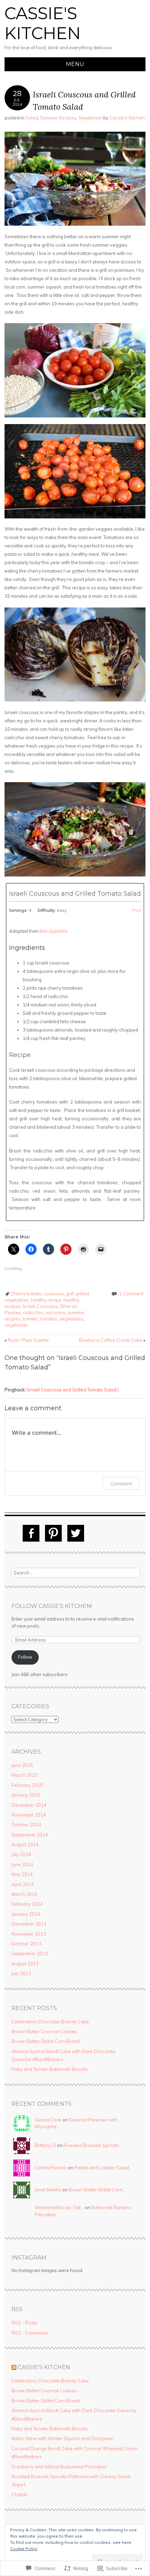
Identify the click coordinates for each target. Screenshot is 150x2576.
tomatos (48, 1319)
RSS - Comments (30, 2333)
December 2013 (29, 1924)
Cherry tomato (26, 1294)
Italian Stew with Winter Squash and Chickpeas (62, 2438)
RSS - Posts (24, 2323)
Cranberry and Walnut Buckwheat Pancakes (59, 2467)
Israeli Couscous (40, 1306)
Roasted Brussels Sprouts (91, 2145)
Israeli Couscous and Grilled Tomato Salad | (73, 1390)
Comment (121, 1483)
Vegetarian (90, 118)
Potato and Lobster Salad (102, 2168)
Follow (25, 1657)
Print (136, 910)
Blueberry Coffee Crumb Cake (112, 1340)
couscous (54, 1294)
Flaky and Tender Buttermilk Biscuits (50, 2069)
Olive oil (68, 1306)
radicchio (33, 1312)
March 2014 (24, 1894)
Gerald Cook (48, 2120)
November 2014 (29, 1815)
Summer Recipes (58, 118)
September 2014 (30, 1835)
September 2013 (30, 1953)
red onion (55, 1312)
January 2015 (26, 1795)
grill (70, 1294)
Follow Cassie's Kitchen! (52, 1606)
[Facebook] (31, 1533)
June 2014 (22, 1864)
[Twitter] (76, 1533)
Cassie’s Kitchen (44, 2367)
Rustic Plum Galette (27, 1340)
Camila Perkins (51, 2168)
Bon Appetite (53, 931)
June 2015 (22, 1765)
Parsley (13, 1312)
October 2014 (26, 1825)
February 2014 (27, 1904)
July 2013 (21, 1973)
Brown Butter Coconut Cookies (44, 2031)
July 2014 (21, 1854)
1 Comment (131, 1294)
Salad (32, 118)
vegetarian (16, 1325)
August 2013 (25, 1964)
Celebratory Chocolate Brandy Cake (50, 2022)
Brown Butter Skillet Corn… (97, 2190)
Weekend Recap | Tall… (59, 2207)
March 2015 (24, 1775)
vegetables (71, 1319)
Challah (20, 2495)
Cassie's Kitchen (43, 23)
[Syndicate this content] (14, 2367)
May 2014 (22, 1874)
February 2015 (27, 1785)
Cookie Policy (24, 2549)
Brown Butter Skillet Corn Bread (46, 2041)
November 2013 (29, 1934)
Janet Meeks (48, 2190)
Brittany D (45, 2145)
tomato (30, 1319)
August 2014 (25, 1844)
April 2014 (23, 1884)
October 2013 (26, 1944)
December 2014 (29, 1805)
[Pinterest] (53, 1533)
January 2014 (26, 1914)
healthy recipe (46, 1300)
